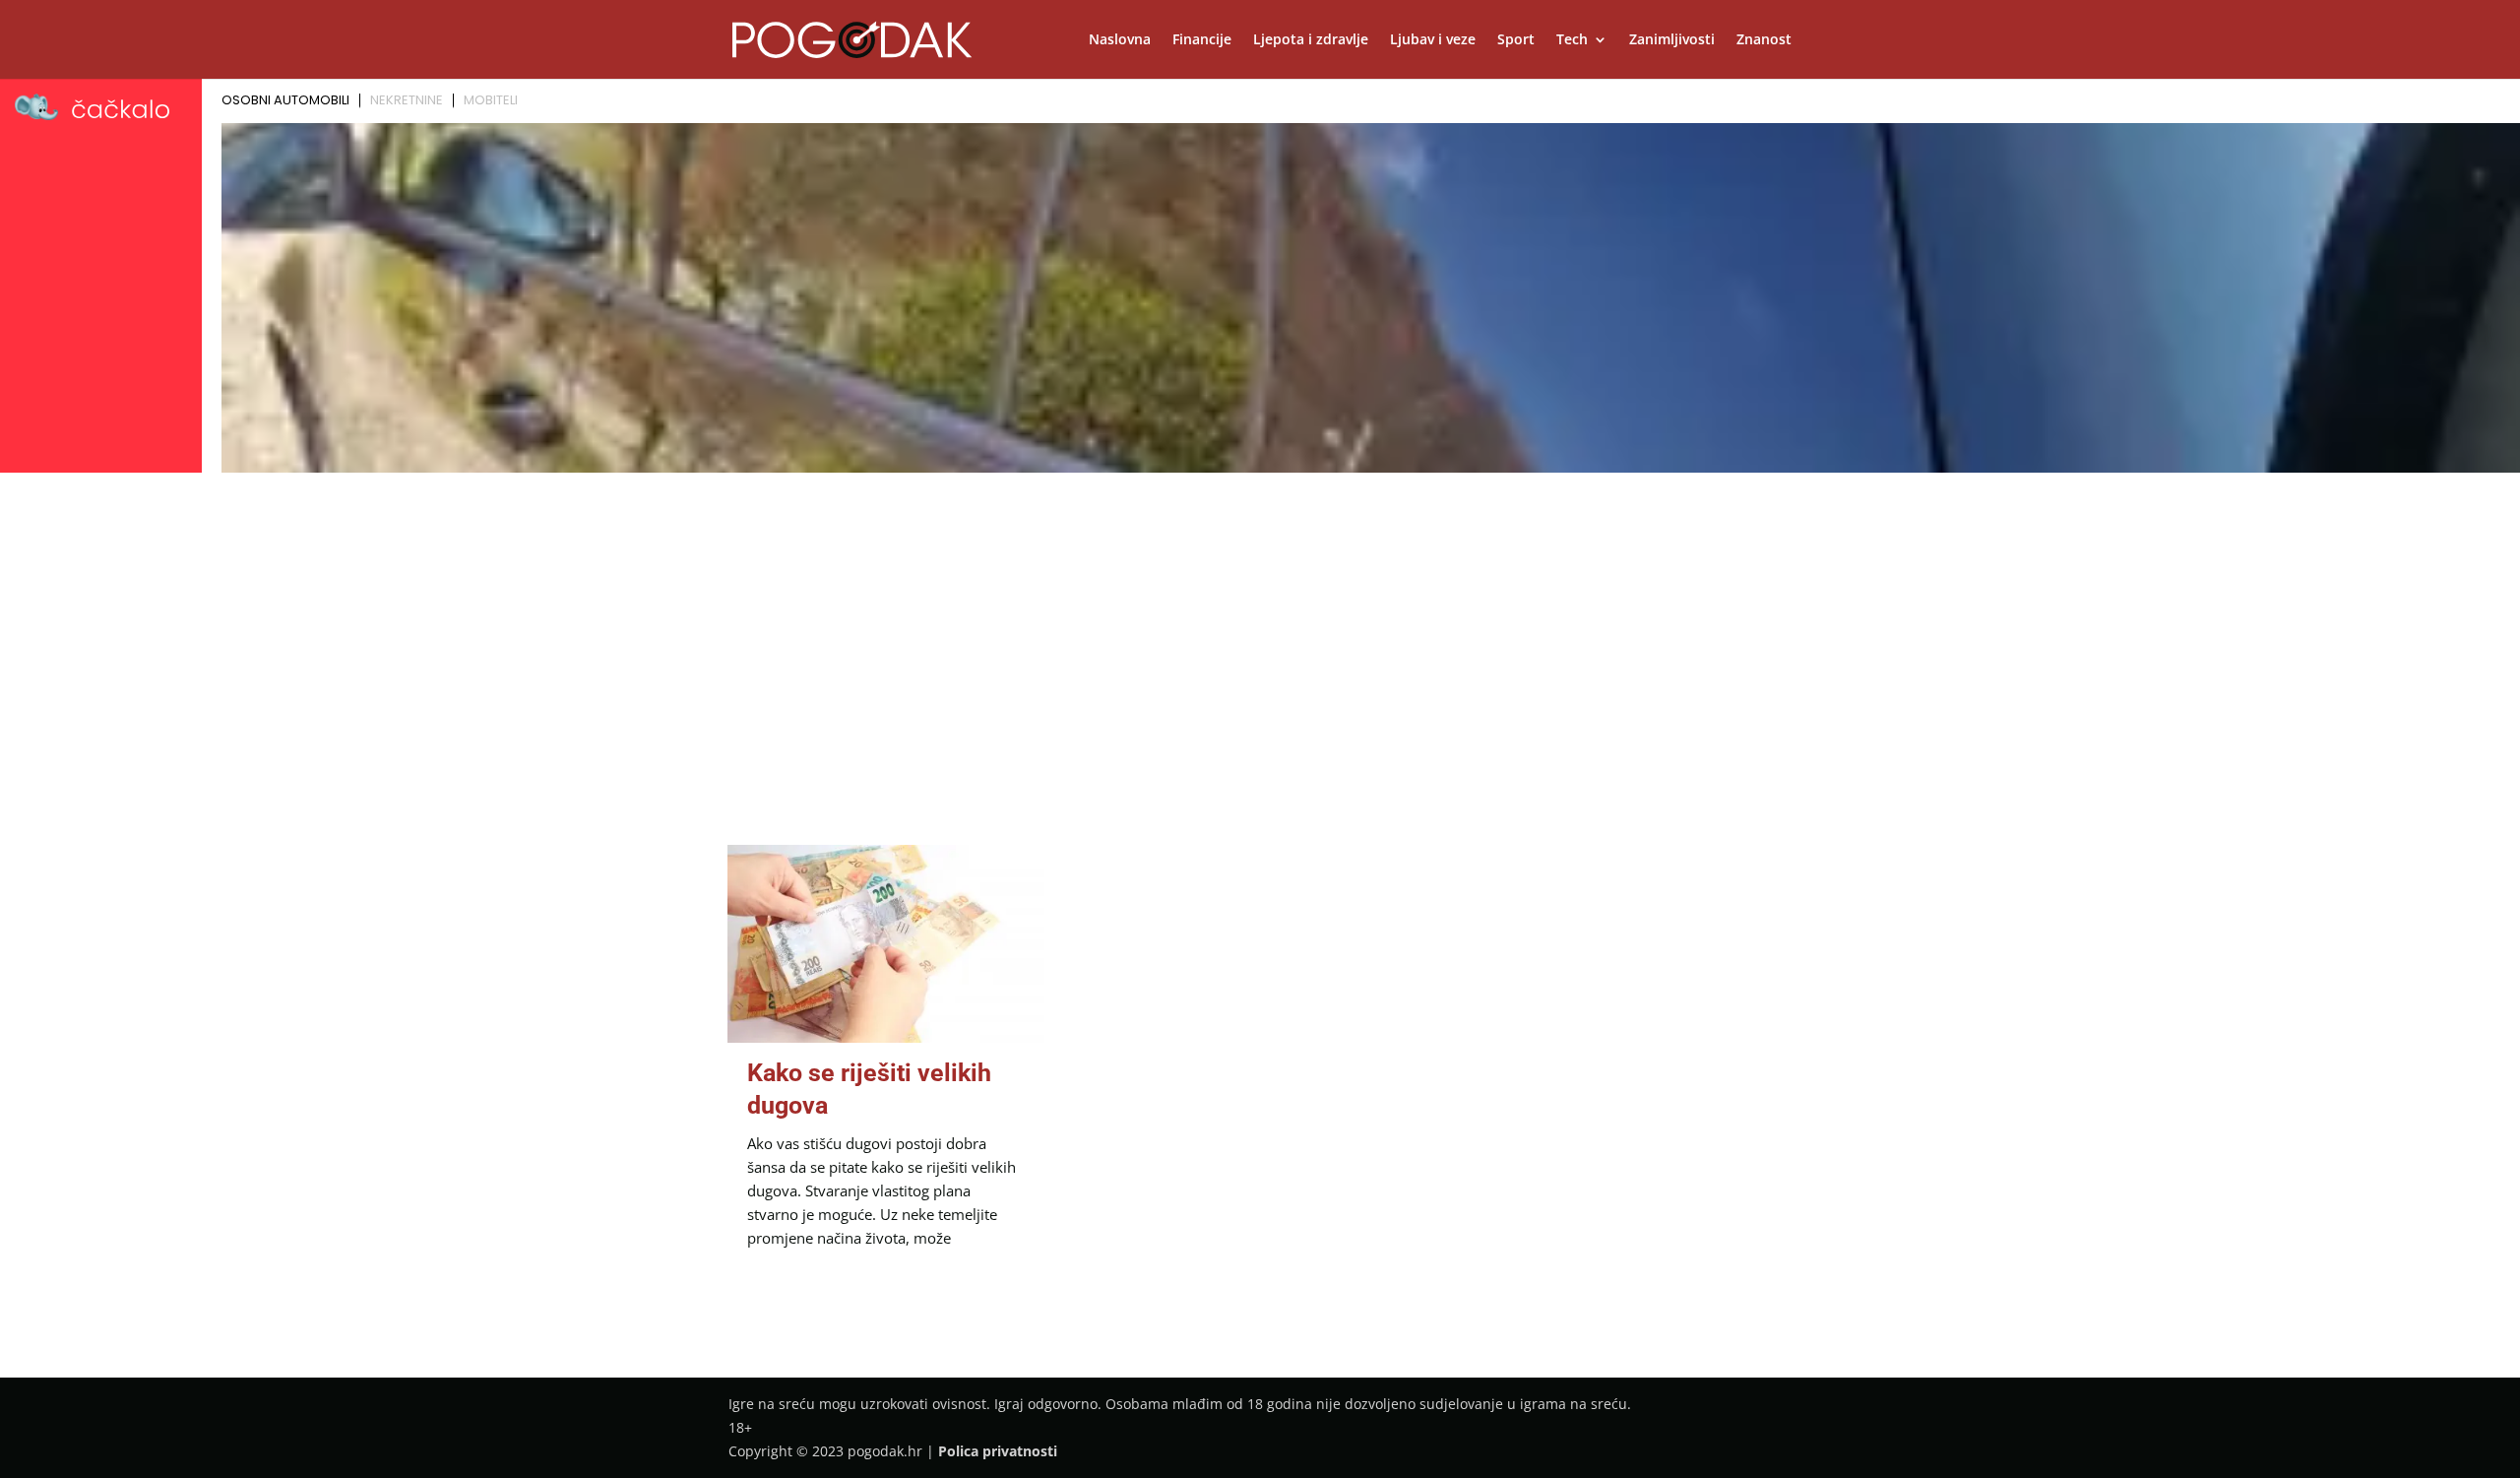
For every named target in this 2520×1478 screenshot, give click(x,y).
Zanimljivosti (1672, 40)
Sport (1516, 40)
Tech (1572, 40)
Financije (1202, 40)
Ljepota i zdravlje (1311, 40)
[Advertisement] (1260, 627)
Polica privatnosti (998, 1451)
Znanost (1764, 40)
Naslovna (1120, 40)
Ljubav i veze (1433, 40)
